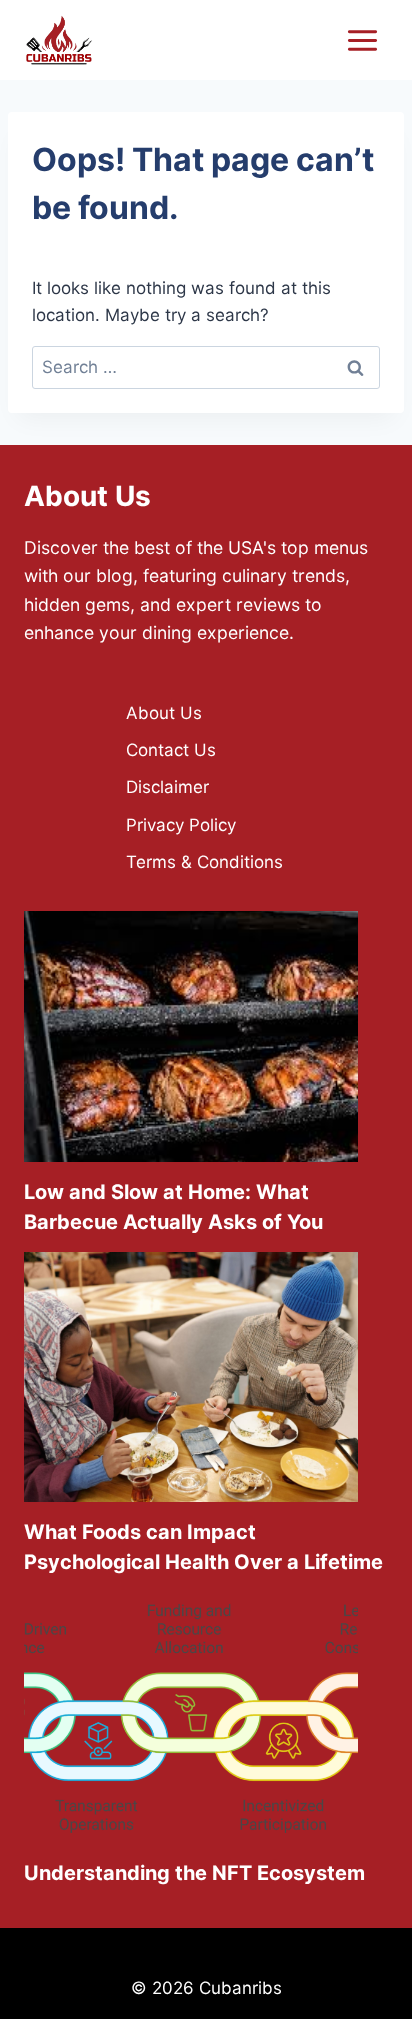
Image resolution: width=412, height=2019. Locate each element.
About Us (164, 713)
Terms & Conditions (204, 862)
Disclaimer (167, 787)
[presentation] (191, 1036)
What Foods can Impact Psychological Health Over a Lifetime (203, 1547)
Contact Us (171, 750)
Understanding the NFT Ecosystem (194, 1873)
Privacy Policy (181, 825)
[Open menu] (362, 40)
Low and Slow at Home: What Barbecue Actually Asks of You (173, 1207)
